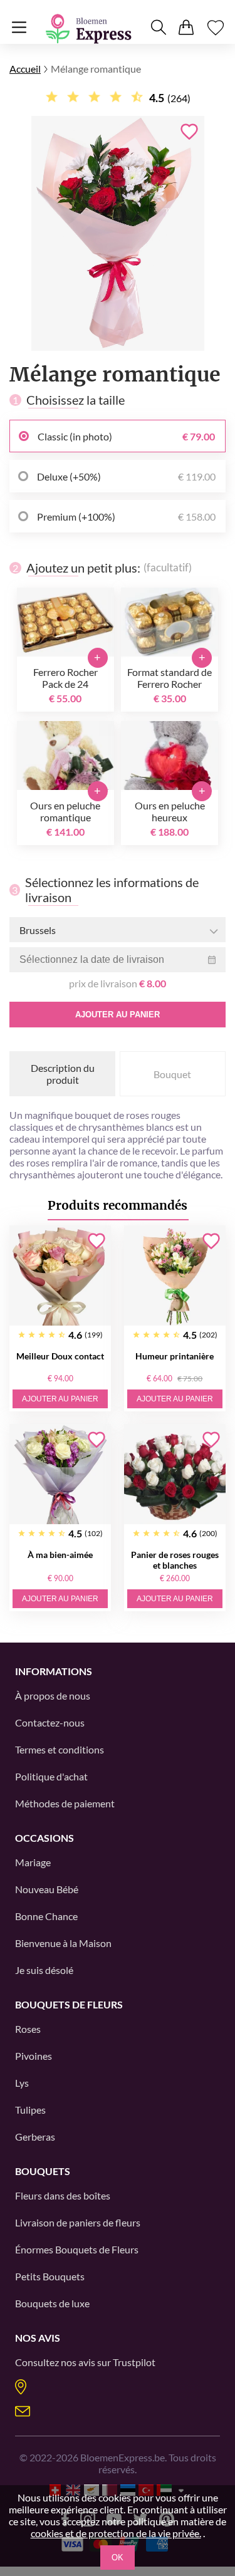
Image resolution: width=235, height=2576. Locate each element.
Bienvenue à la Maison (63, 1943)
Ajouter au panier (118, 1015)
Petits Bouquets (50, 2276)
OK (118, 2558)
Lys (22, 2083)
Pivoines (34, 2056)
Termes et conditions (60, 1749)
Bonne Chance (46, 1916)
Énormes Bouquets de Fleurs (77, 2249)
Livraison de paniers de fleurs (78, 2222)
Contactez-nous (50, 1722)
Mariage (33, 1862)
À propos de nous (53, 1696)
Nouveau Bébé (47, 1889)
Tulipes (30, 2110)
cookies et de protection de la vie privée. (116, 2533)
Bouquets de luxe (52, 2303)
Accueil (25, 69)
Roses (28, 2029)
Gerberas (35, 2137)
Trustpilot (134, 2362)
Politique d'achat (51, 1776)
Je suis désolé (44, 1970)
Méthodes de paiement (65, 1803)
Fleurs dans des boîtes (63, 2195)
